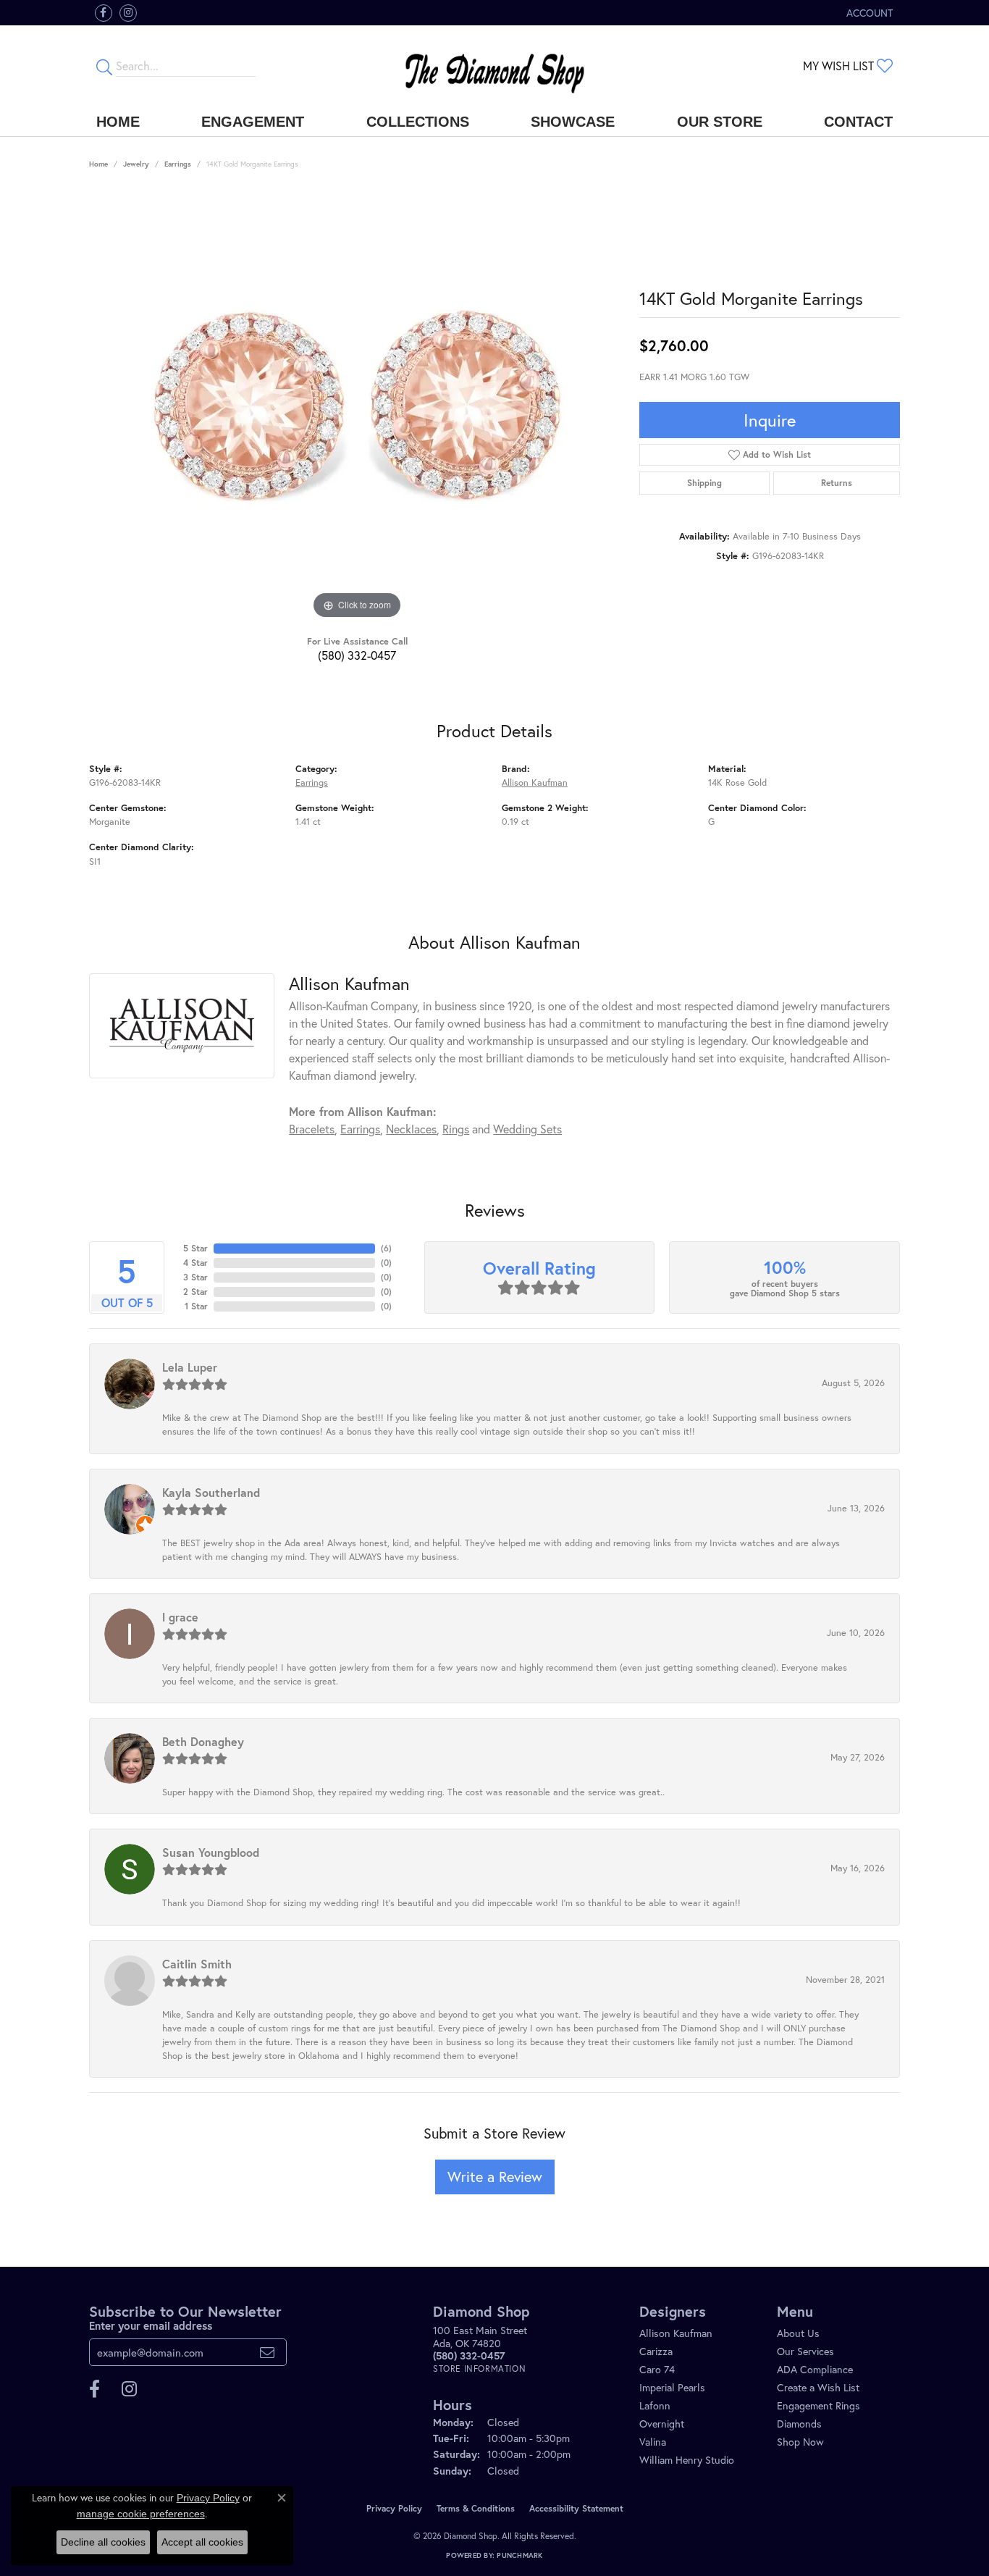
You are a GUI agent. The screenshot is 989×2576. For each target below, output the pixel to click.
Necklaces (411, 1129)
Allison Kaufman (535, 783)
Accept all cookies (202, 2542)
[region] (357, 406)
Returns (837, 483)
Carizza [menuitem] (656, 2351)
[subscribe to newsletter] (267, 2352)
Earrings (178, 164)
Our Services (805, 2351)
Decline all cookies (103, 2542)
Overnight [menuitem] (662, 2424)
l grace (180, 1617)
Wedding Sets (527, 1129)
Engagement (253, 122)
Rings (456, 1129)
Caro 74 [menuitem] (657, 2369)
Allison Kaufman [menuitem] (676, 2333)
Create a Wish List (818, 2387)
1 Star (196, 1306)
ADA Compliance (815, 2369)
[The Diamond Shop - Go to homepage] (494, 66)
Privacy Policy (394, 2508)
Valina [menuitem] (653, 2442)
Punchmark (519, 2555)
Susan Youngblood (211, 1852)
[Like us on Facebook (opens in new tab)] (104, 13)
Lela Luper (190, 1367)
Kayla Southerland (211, 1492)
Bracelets (312, 1129)
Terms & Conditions (476, 2508)
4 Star (195, 1263)
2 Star (195, 1292)
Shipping (704, 483)
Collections (418, 122)
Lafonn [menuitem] (655, 2405)
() (386, 1248)
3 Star (195, 1277)
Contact (858, 122)
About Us (798, 2333)
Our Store (720, 122)
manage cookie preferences (141, 2514)
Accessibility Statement (576, 2508)
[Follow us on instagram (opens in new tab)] (128, 13)
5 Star (195, 1248)
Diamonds (799, 2424)
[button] (868, 13)
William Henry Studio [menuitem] (687, 2460)
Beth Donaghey (203, 1741)
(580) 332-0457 (357, 655)
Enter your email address (151, 2325)
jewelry (136, 164)
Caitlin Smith (197, 1964)
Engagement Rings (818, 2405)
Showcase (573, 122)
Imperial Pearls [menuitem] (672, 2387)
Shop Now (800, 2442)
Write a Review (495, 2177)
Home (118, 122)
